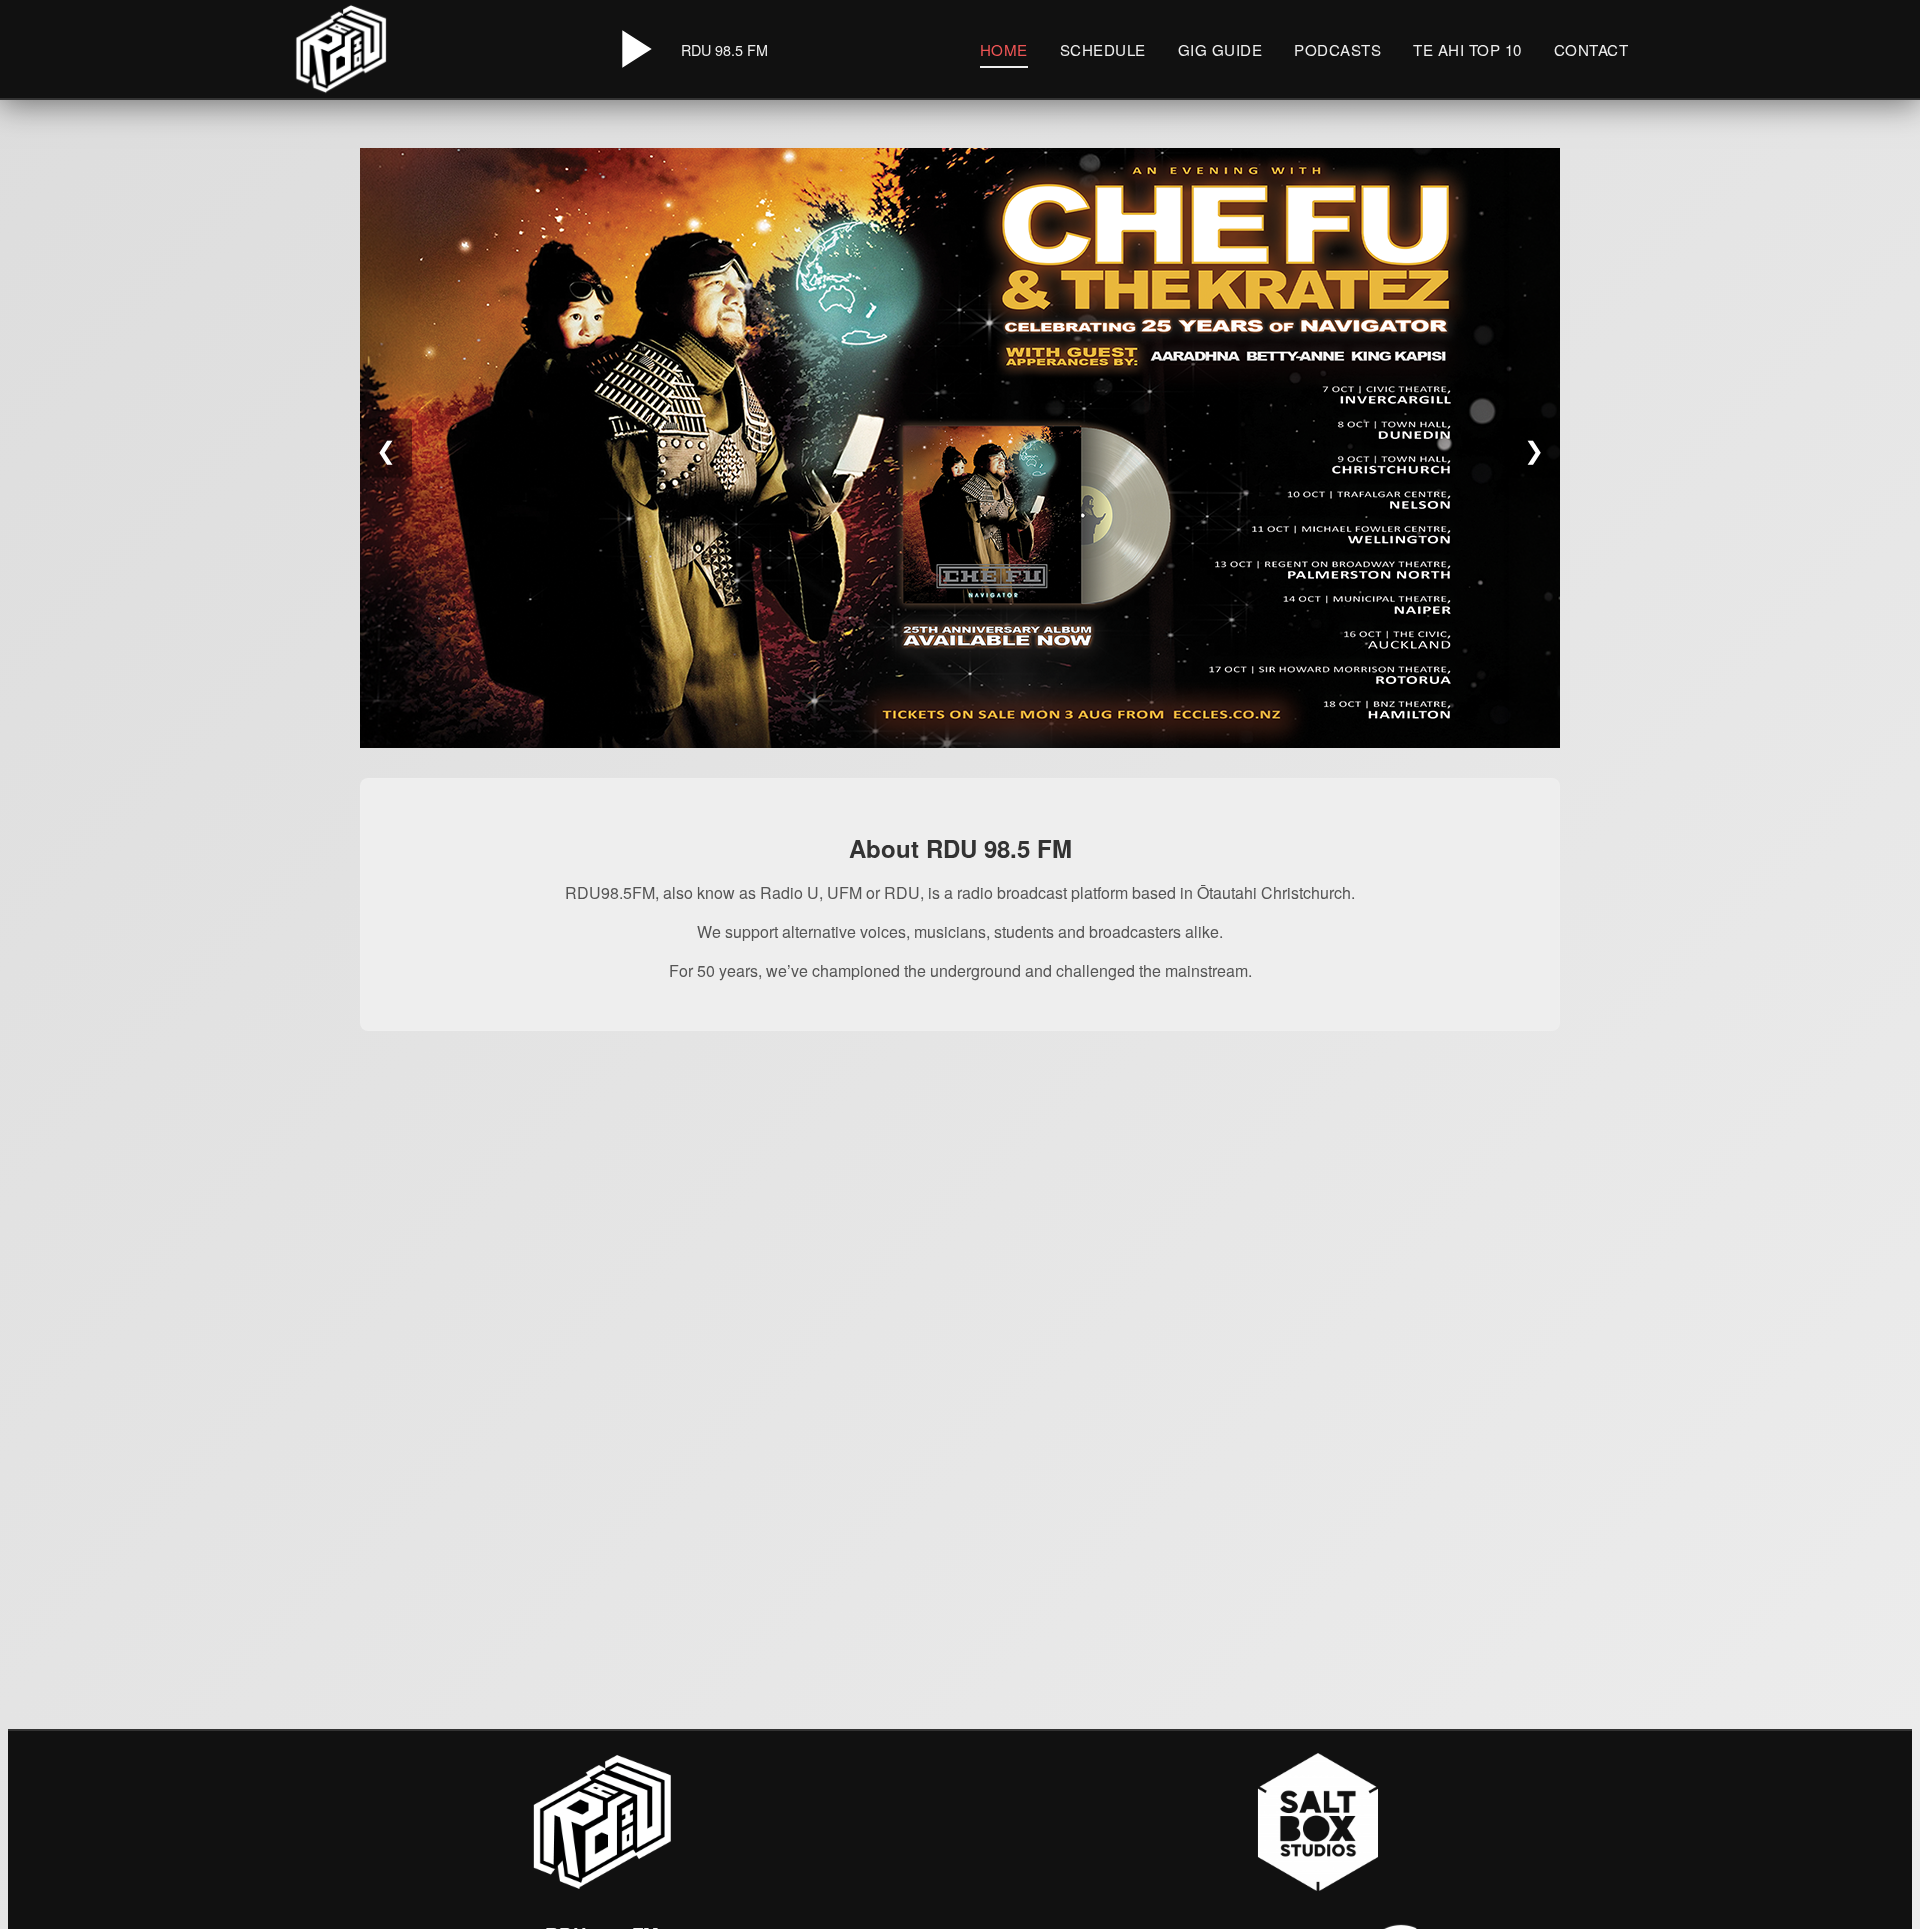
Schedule (1103, 49)
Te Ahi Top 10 (1467, 49)
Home (1004, 49)
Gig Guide (1220, 49)
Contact (1591, 49)
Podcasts (1337, 49)
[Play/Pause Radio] (633, 49)
